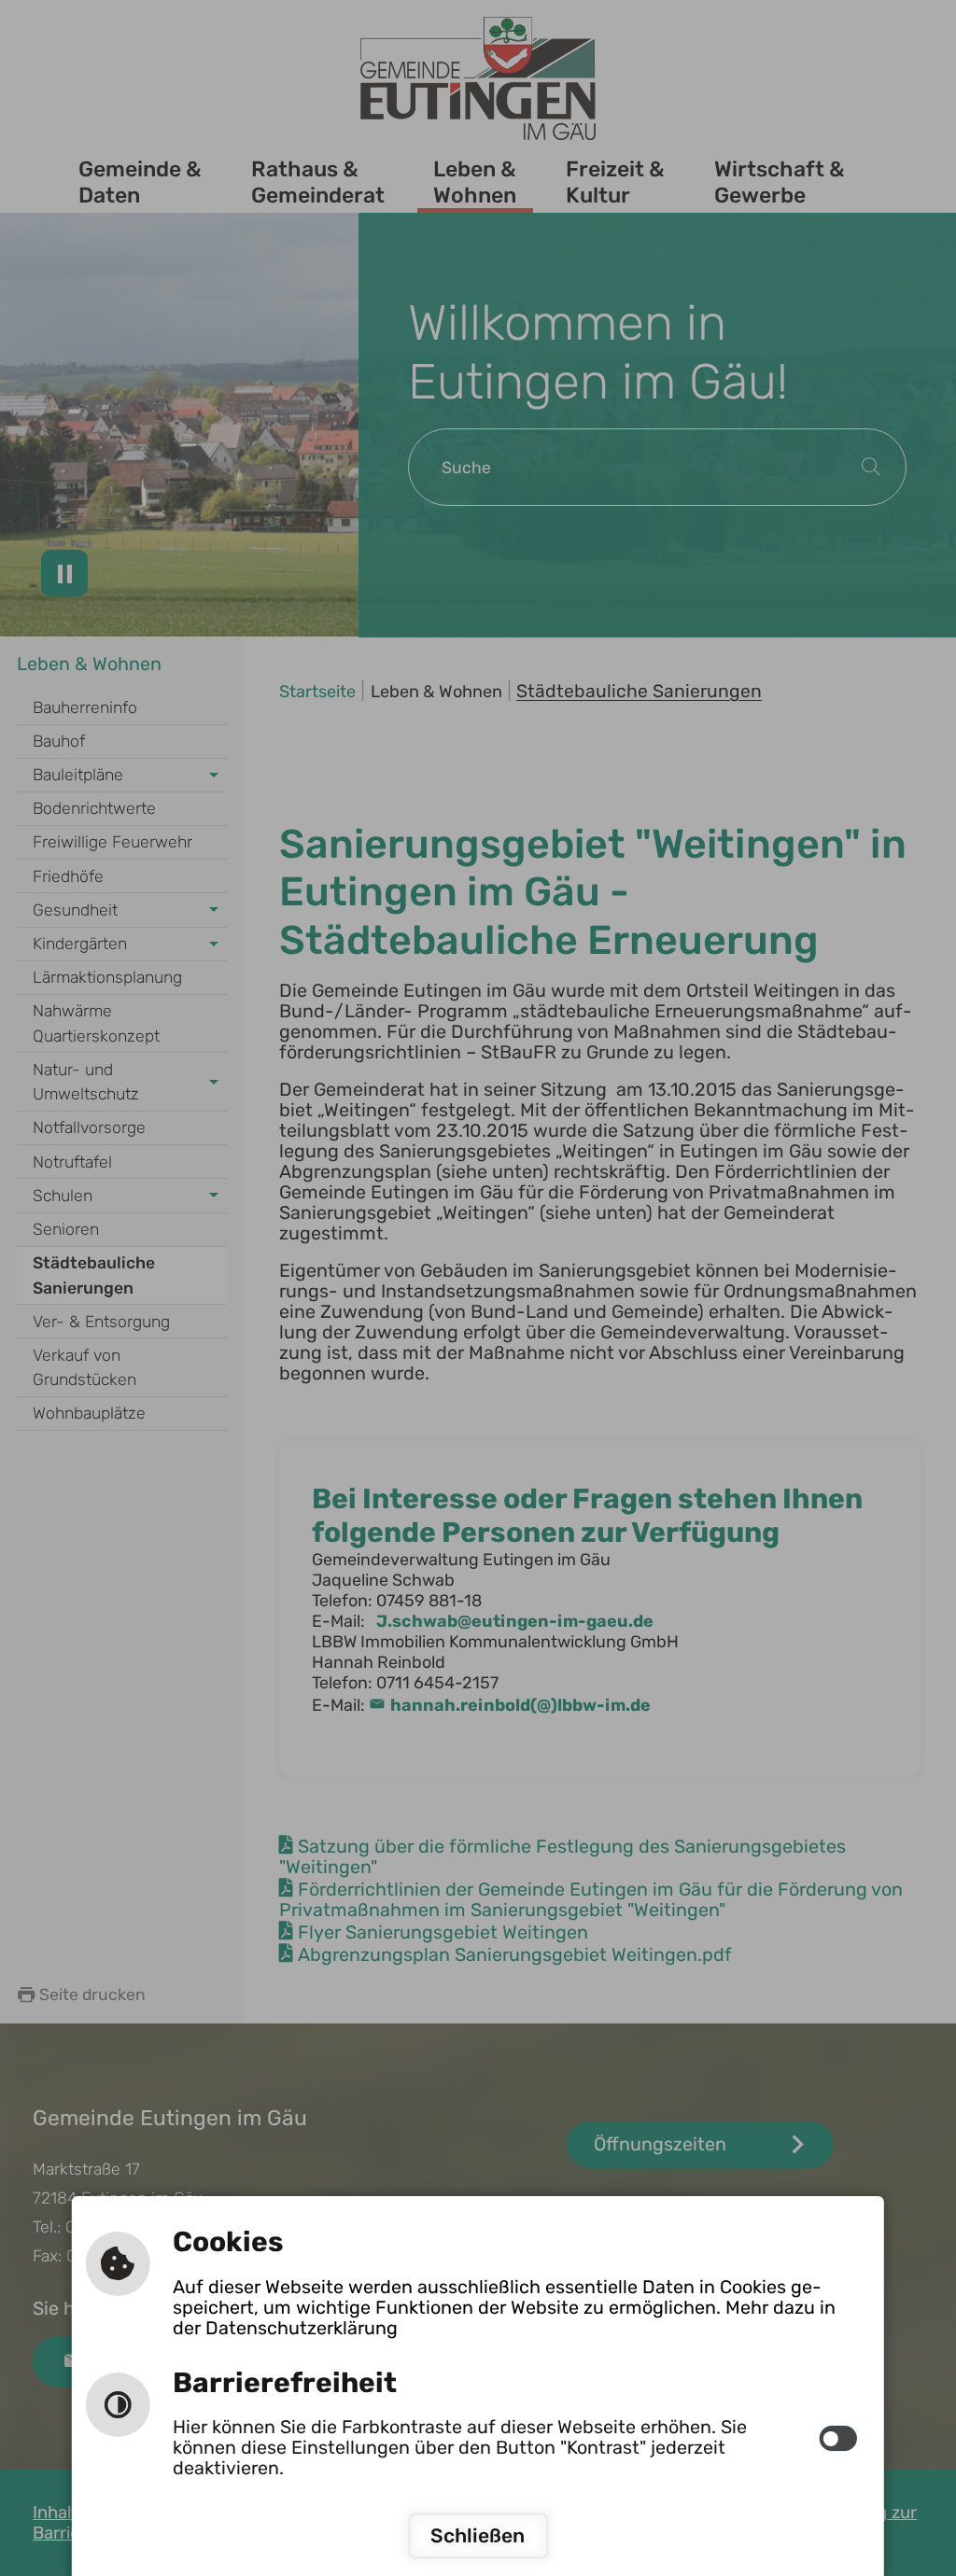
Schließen (478, 2535)
